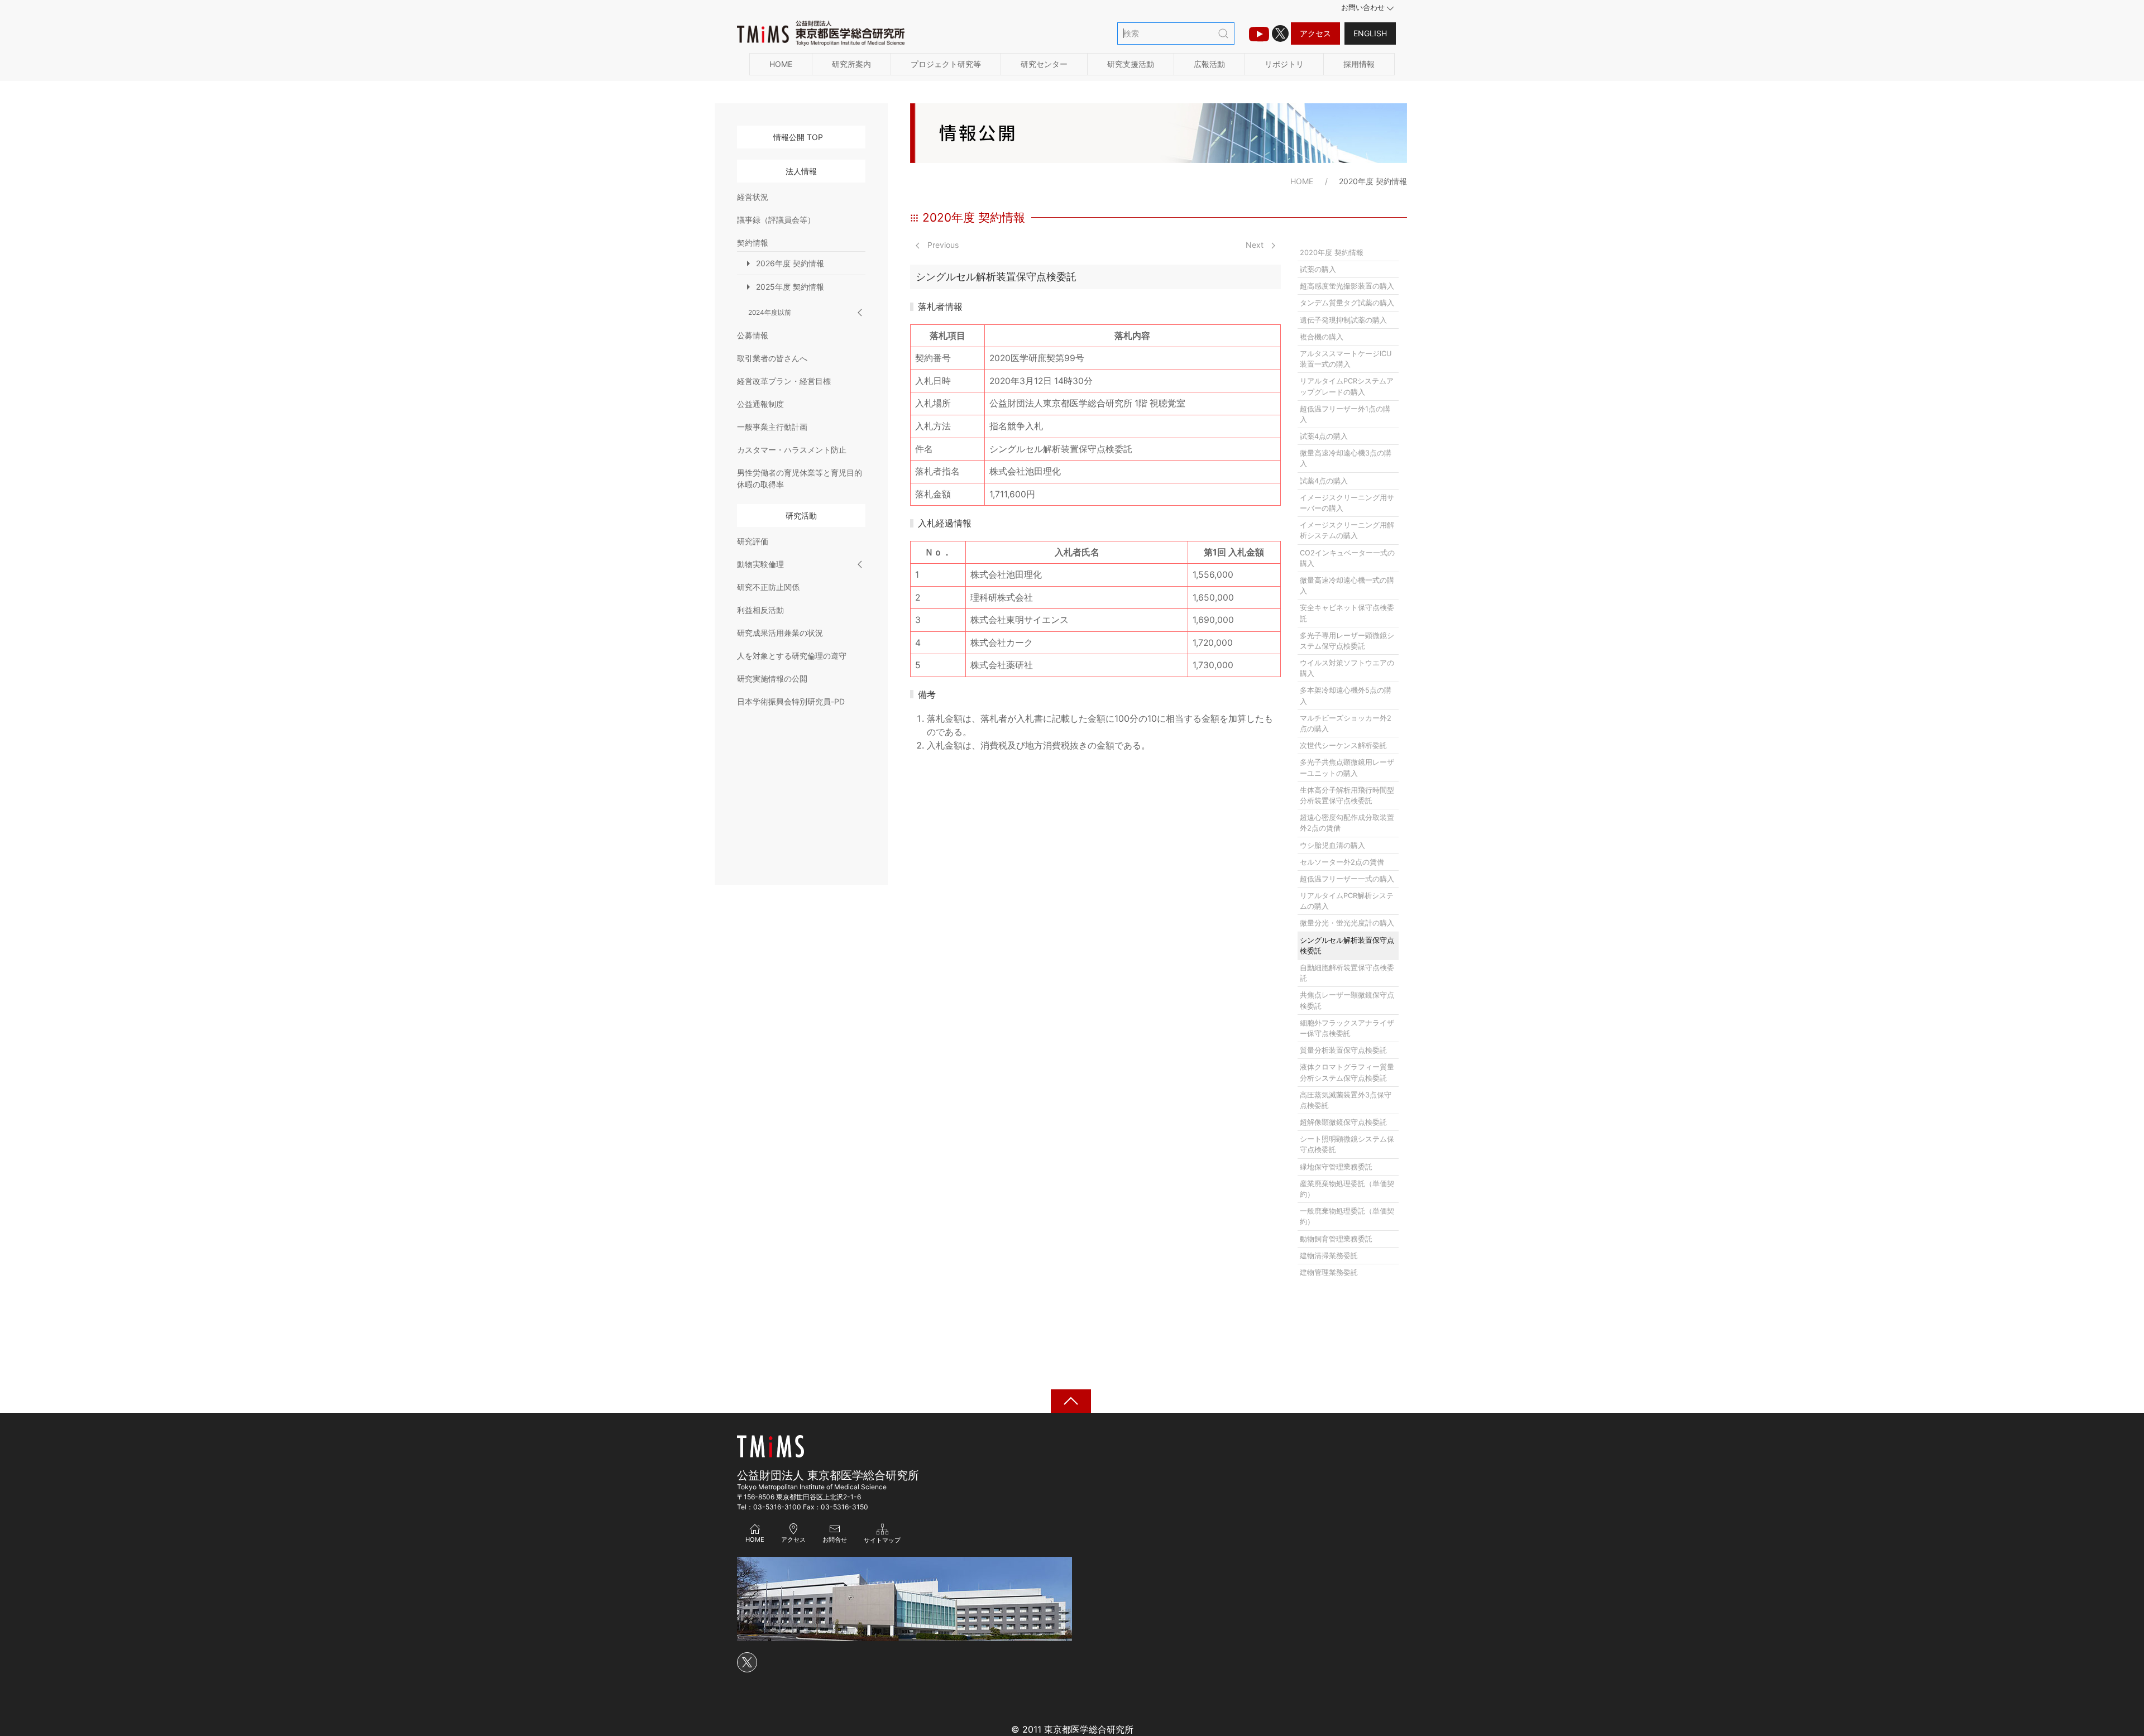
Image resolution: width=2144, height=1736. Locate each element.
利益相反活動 (760, 610)
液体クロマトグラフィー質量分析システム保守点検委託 (1347, 1072)
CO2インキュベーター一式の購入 (1347, 558)
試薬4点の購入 (1324, 436)
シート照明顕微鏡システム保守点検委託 (1347, 1144)
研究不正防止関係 (768, 587)
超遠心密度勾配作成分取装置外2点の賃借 (1347, 823)
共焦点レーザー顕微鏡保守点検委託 (1347, 1000)
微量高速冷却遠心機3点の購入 (1346, 458)
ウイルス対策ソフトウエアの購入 (1347, 668)
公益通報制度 (760, 404)
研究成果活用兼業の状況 (780, 633)
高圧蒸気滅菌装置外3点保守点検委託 (1346, 1100)
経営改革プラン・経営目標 (784, 381)
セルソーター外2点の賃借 (1342, 862)
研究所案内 (851, 64)
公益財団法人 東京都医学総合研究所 (828, 1475)
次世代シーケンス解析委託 (1343, 745)
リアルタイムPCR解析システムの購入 (1347, 901)
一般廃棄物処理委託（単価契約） (1347, 1216)
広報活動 (1209, 64)
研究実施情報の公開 (772, 678)
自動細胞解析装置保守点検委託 (1347, 973)
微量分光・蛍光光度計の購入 (1347, 923)
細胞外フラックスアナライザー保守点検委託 (1347, 1028)
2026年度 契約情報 (790, 263)
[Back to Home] (821, 33)
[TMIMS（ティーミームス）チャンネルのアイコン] (1259, 33)
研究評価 (753, 541)
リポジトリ (1284, 64)
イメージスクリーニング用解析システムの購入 (1347, 530)
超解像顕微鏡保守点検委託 (1343, 1122)
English (1370, 33)
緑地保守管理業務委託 (1336, 1167)
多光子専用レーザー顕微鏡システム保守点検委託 (1347, 641)
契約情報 (753, 243)
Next (1256, 245)
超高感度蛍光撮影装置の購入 (1347, 286)
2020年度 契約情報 (1332, 253)
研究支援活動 (1131, 64)
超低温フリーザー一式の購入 (1347, 879)
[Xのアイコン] (1280, 33)
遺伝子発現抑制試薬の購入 (1343, 320)
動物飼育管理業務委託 (1336, 1239)
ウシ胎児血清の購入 (1332, 845)
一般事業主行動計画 (772, 427)
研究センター (1044, 64)
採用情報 (1359, 64)
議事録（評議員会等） (776, 220)
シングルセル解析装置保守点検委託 (1347, 946)
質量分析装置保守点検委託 (1343, 1050)
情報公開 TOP (798, 137)
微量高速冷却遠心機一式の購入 (1347, 586)
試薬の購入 (1318, 269)
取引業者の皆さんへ (772, 358)
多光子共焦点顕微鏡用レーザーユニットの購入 (1347, 768)
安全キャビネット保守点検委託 (1347, 613)
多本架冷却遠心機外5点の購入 (1346, 696)
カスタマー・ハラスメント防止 (792, 450)
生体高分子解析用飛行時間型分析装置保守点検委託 (1347, 795)
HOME (781, 64)
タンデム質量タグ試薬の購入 (1347, 303)
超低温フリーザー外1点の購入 (1345, 414)
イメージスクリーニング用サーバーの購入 (1347, 503)
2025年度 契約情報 (790, 287)
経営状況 (753, 197)
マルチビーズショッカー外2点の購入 (1346, 723)
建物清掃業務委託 (1329, 1256)
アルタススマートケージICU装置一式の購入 (1346, 359)
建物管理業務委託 (1329, 1272)
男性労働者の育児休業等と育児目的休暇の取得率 (800, 478)
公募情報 (753, 335)
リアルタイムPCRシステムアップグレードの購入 (1347, 386)
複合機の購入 (1322, 337)
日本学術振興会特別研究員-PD (791, 701)
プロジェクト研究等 (946, 64)
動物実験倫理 (760, 564)
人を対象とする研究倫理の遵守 (792, 656)
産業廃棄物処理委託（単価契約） (1347, 1189)
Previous (942, 245)
